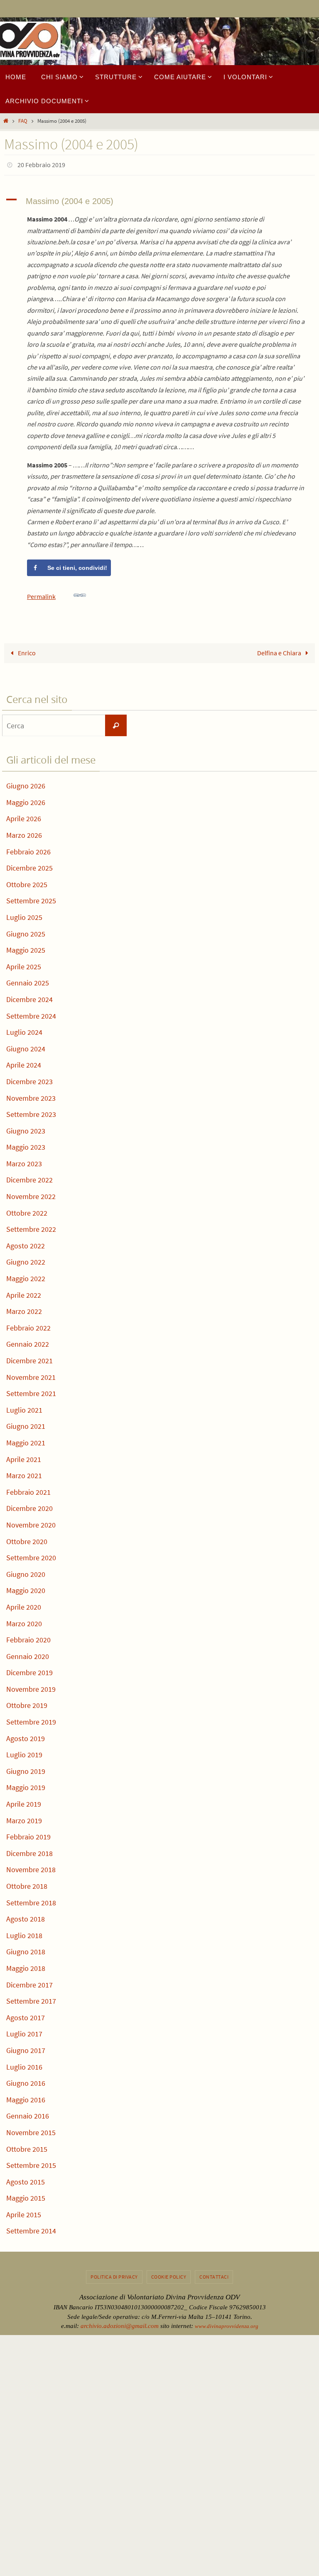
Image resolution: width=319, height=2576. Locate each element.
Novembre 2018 (31, 1867)
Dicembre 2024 (29, 997)
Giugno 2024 (26, 1046)
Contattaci (214, 2274)
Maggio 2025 (26, 948)
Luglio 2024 (24, 1030)
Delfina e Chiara (280, 651)
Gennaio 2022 (28, 1342)
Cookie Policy (169, 2274)
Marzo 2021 (24, 1473)
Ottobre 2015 (27, 2147)
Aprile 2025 (24, 964)
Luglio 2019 (24, 1753)
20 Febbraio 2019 (41, 164)
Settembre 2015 (31, 2163)
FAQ (23, 121)
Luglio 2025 (24, 915)
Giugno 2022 (26, 1260)
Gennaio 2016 (28, 2114)
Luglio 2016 (24, 2064)
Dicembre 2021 (29, 1358)
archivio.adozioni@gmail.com (120, 2324)
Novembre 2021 (31, 1375)
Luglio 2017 (24, 2032)
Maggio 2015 (26, 2196)
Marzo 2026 (24, 833)
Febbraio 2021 (28, 1490)
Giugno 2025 (26, 931)
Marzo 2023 (24, 1161)
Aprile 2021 (24, 1457)
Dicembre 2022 (29, 1178)
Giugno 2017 (26, 2048)
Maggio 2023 (26, 1145)
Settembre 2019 (31, 1719)
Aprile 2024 (24, 1063)
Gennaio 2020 (28, 1654)
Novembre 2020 (31, 1522)
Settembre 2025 (31, 899)
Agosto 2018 (26, 1917)
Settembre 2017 (31, 1999)
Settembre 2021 (31, 1391)
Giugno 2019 (26, 1769)
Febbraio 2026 (28, 849)
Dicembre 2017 (29, 1982)
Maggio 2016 (26, 2097)
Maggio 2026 (26, 800)
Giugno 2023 (26, 1128)
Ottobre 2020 (27, 1539)
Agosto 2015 (26, 2179)
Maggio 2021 (26, 1440)
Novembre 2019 (31, 1687)
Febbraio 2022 (28, 1325)
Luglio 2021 (24, 1407)
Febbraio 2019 (28, 1835)
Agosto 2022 (26, 1243)
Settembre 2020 (31, 1556)
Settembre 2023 (31, 1112)
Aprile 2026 (24, 816)
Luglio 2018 (24, 1933)
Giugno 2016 (26, 2081)
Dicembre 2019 (29, 1670)
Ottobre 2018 (27, 1884)
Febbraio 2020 (28, 1638)
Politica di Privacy (114, 2274)
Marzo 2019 (24, 1818)
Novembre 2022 (31, 1194)
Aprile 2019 (24, 1801)
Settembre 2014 (31, 2229)
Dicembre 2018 (29, 1851)
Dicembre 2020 (29, 1506)
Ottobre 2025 (27, 882)
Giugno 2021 (26, 1424)
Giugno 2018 (26, 1950)
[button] (159, 199)
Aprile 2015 (24, 2212)
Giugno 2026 (26, 784)
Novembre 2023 (31, 1096)
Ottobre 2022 (27, 1210)
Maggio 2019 (26, 1785)
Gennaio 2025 (28, 981)
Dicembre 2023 (29, 1079)
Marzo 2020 (24, 1621)
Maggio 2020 (26, 1588)
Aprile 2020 (24, 1604)
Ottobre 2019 (27, 1703)
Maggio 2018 (26, 1966)
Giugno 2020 (26, 1572)
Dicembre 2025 (29, 866)
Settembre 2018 (31, 1900)
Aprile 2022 (24, 1293)
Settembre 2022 (31, 1227)
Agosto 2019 (26, 1736)
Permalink (41, 594)
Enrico (26, 651)
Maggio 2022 (26, 1276)
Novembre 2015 (31, 2130)
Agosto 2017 (26, 2015)
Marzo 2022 (24, 1309)
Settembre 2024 (31, 1013)
